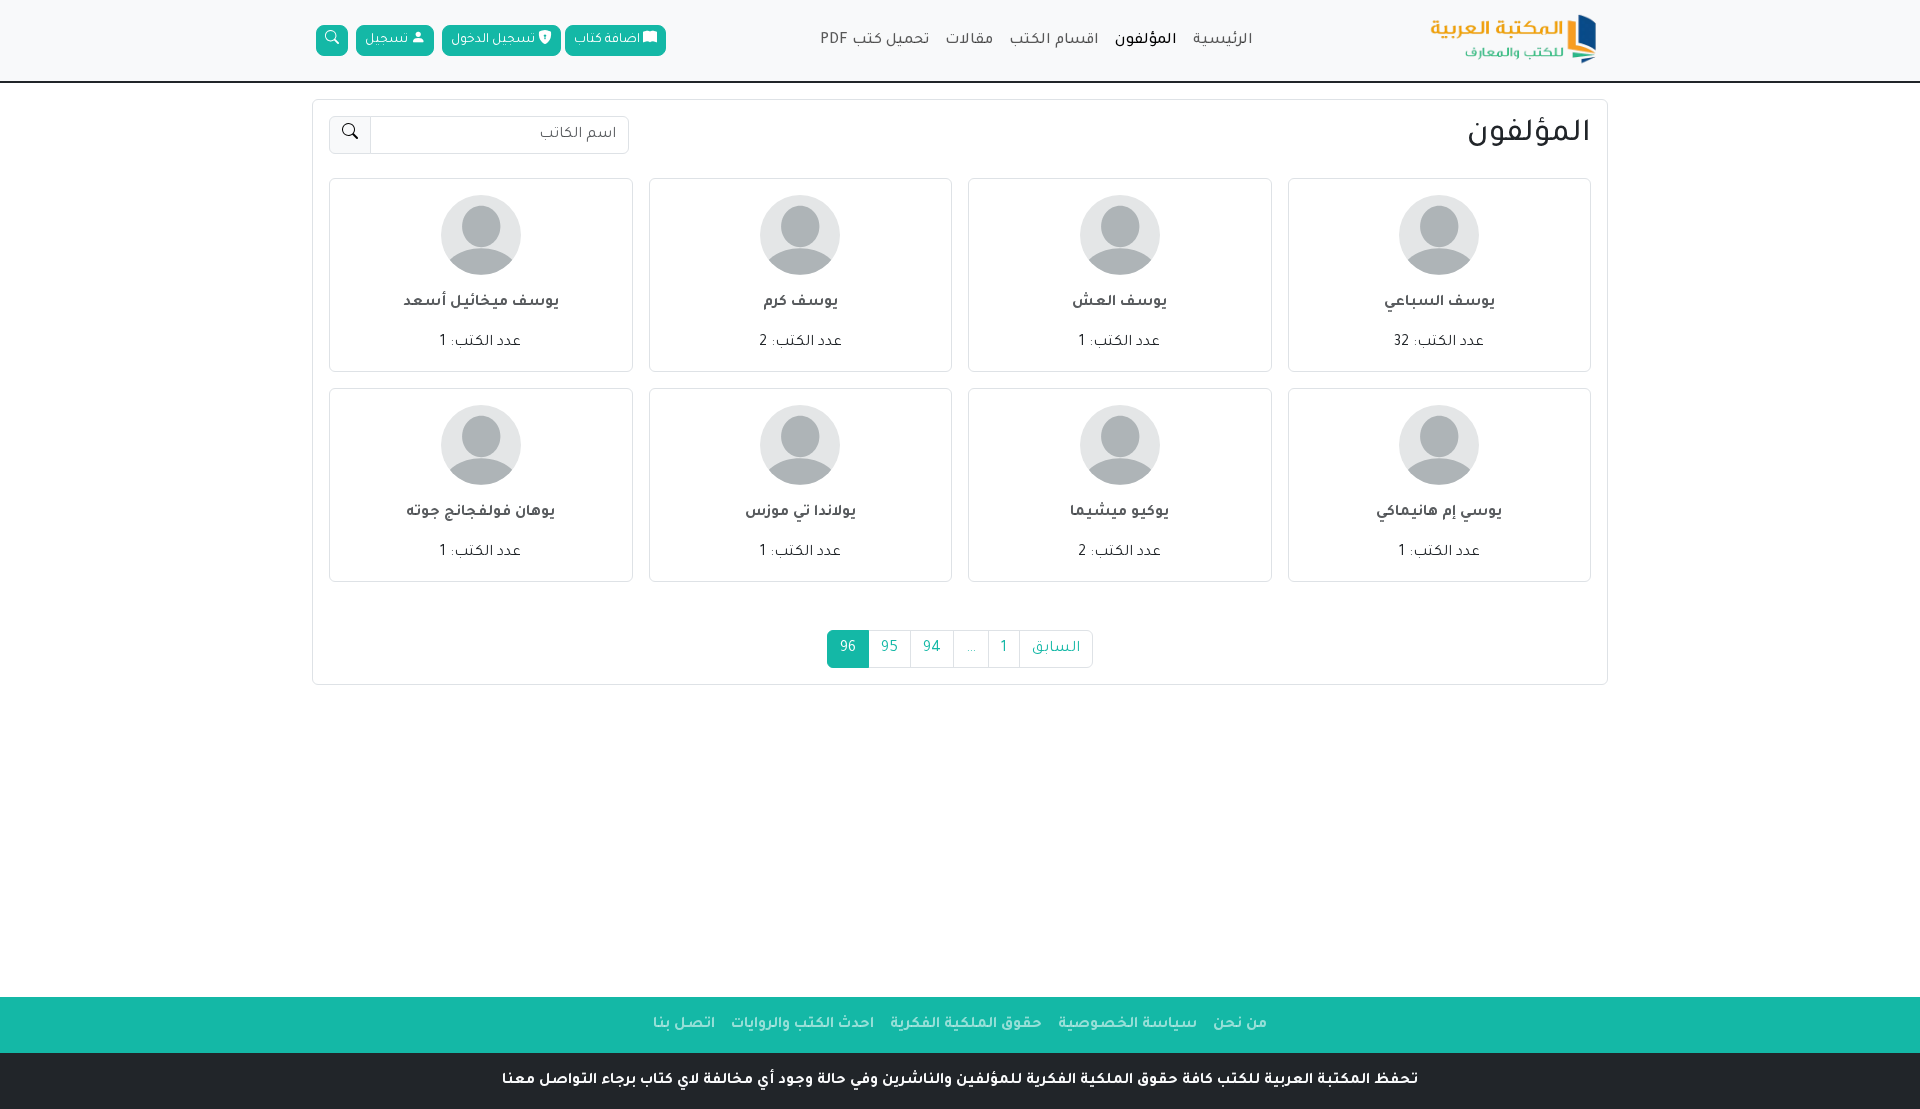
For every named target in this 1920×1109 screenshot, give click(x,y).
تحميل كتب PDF (874, 41)
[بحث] (332, 40)
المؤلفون (1146, 41)
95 (889, 649)
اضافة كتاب (608, 40)
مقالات (969, 41)
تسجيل (388, 40)
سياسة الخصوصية (1127, 1025)
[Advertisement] (960, 841)
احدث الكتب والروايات (802, 1025)
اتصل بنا (684, 1025)
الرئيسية (1223, 41)
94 (932, 649)
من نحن (1240, 1025)
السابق (1056, 649)
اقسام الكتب (1054, 41)
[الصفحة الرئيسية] (1514, 40)
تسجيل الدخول (494, 40)
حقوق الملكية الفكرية (966, 1025)
